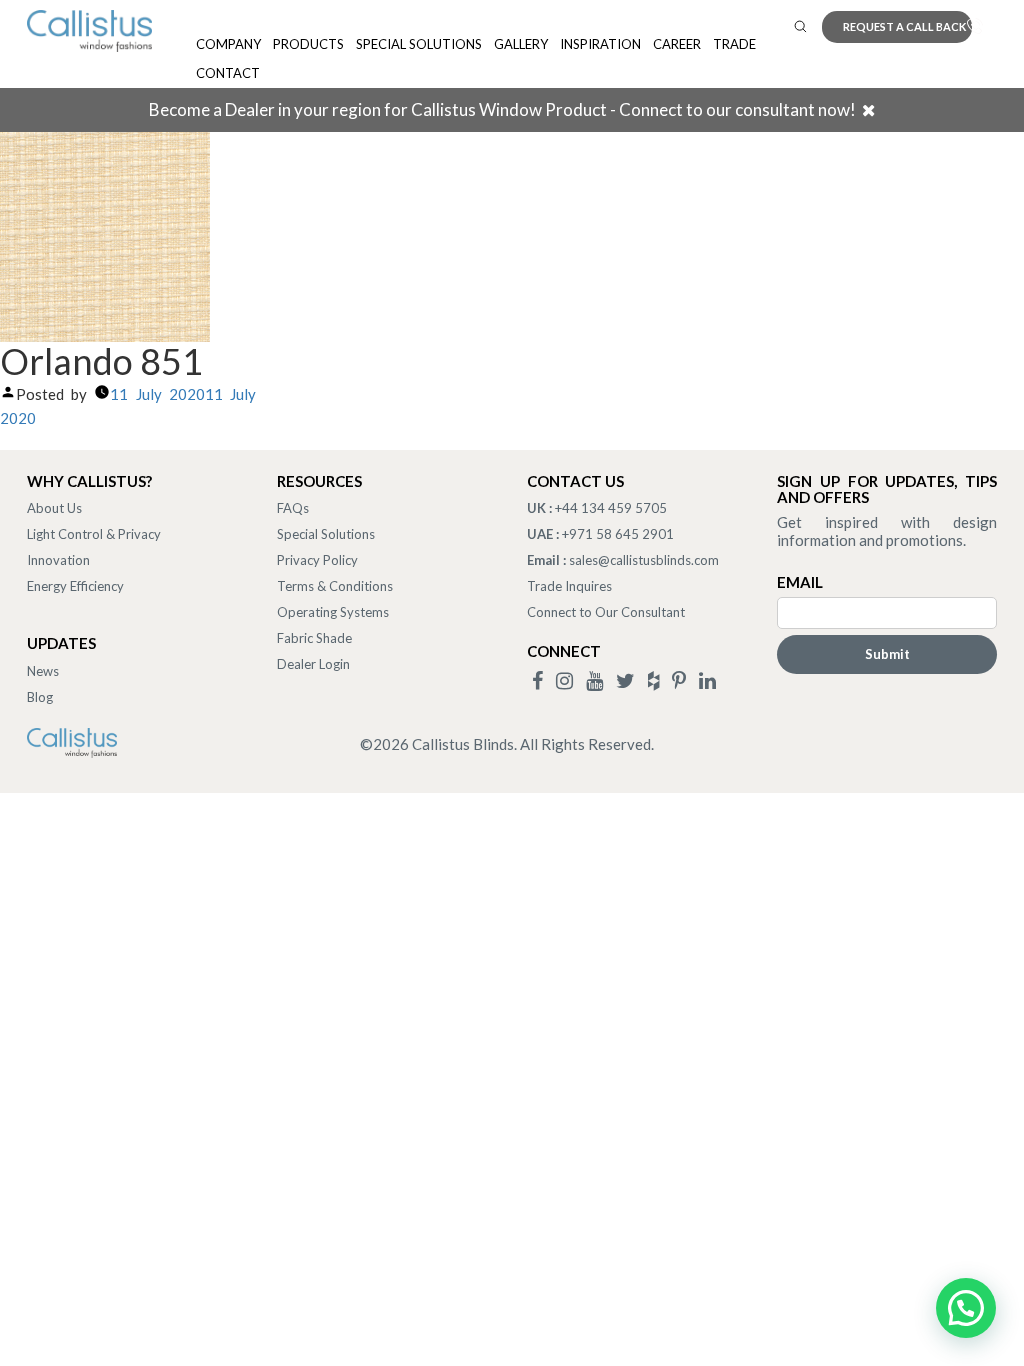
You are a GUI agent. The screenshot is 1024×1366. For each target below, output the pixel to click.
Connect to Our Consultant (606, 612)
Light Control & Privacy (94, 534)
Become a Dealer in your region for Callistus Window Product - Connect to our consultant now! (502, 109)
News (43, 671)
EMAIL (800, 582)
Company (228, 44)
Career (677, 44)
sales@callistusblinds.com (644, 560)
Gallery (521, 44)
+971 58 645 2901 (618, 534)
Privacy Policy (317, 560)
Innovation (58, 560)
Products (308, 44)
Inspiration (600, 44)
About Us (54, 508)
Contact (228, 73)
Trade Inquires (569, 586)
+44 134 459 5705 (611, 508)
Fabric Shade (314, 638)
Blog (40, 697)
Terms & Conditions (335, 586)
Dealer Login (313, 664)
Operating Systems (333, 612)
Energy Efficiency (75, 586)
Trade (734, 44)
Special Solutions (419, 44)
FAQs (293, 508)
